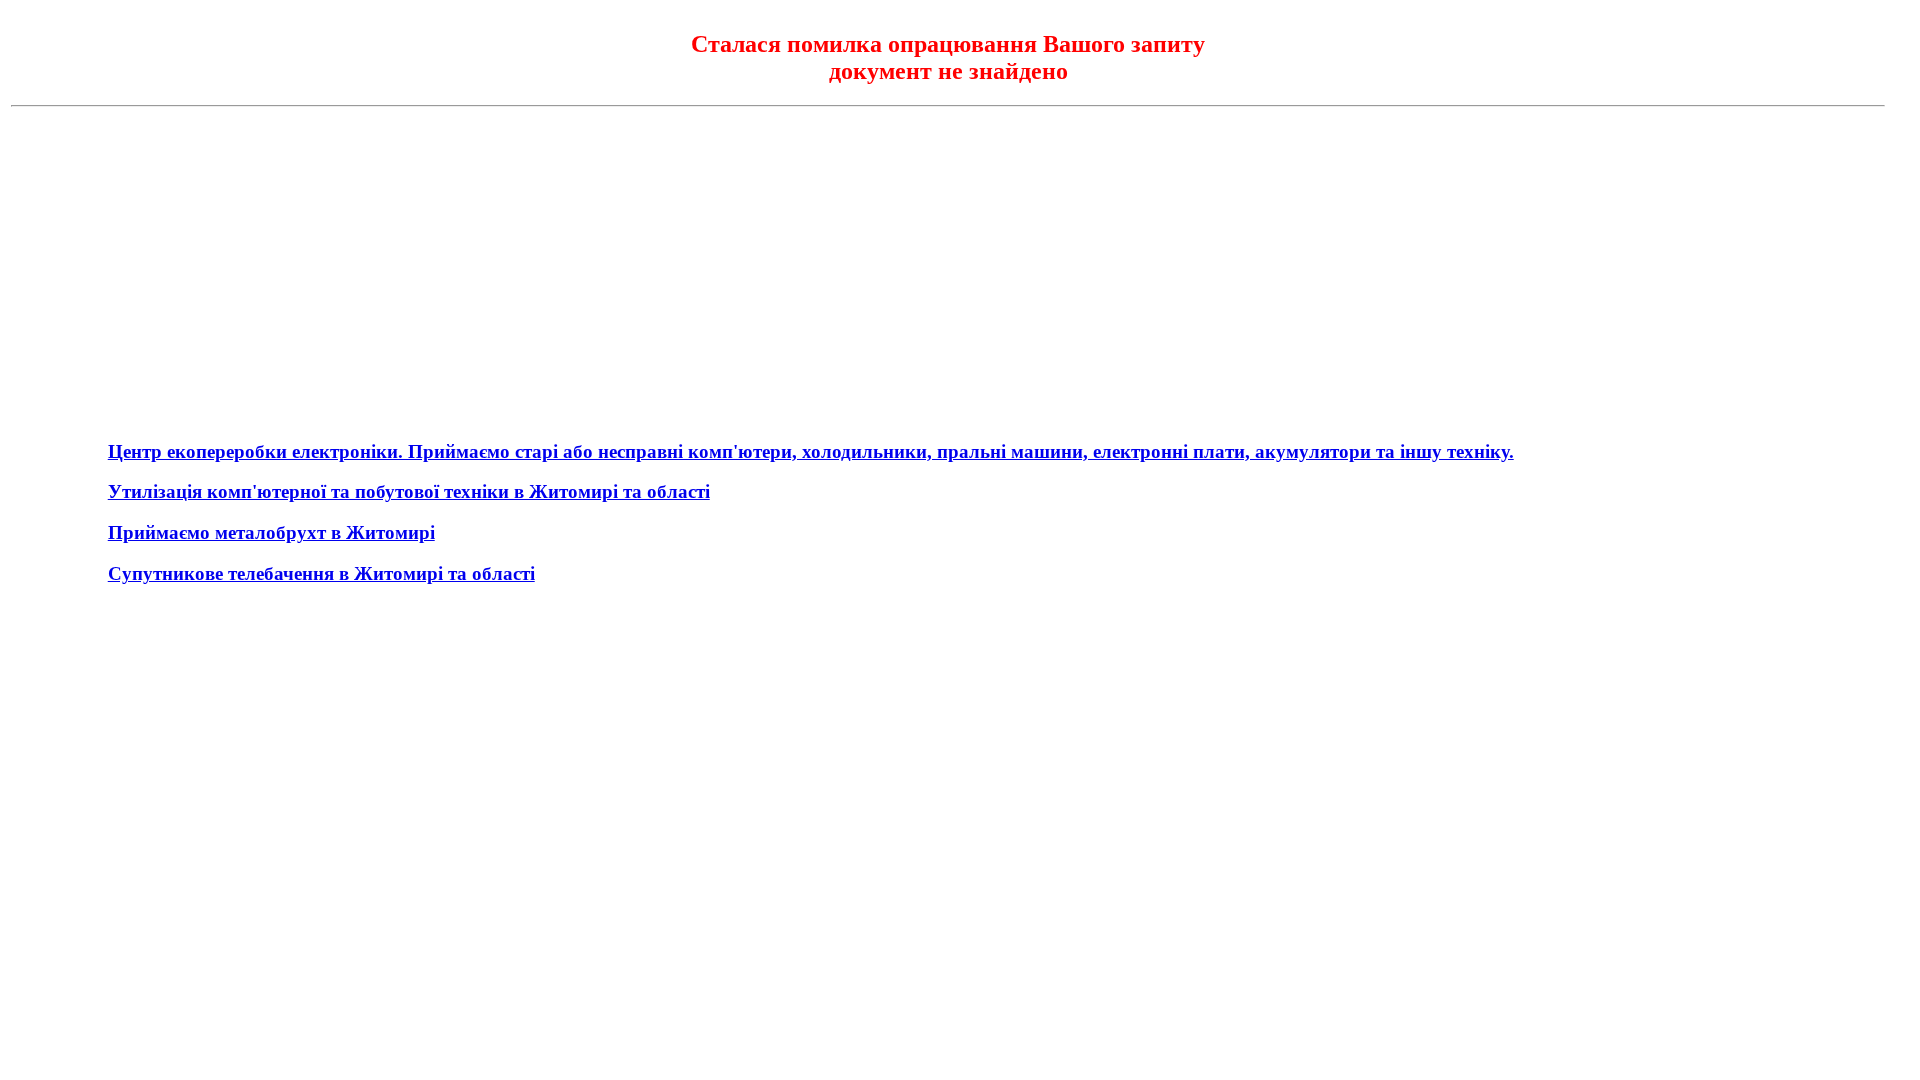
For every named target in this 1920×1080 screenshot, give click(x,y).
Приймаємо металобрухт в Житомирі (271, 532)
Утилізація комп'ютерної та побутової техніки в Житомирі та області (409, 491)
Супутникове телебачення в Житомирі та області (321, 573)
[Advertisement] (948, 263)
